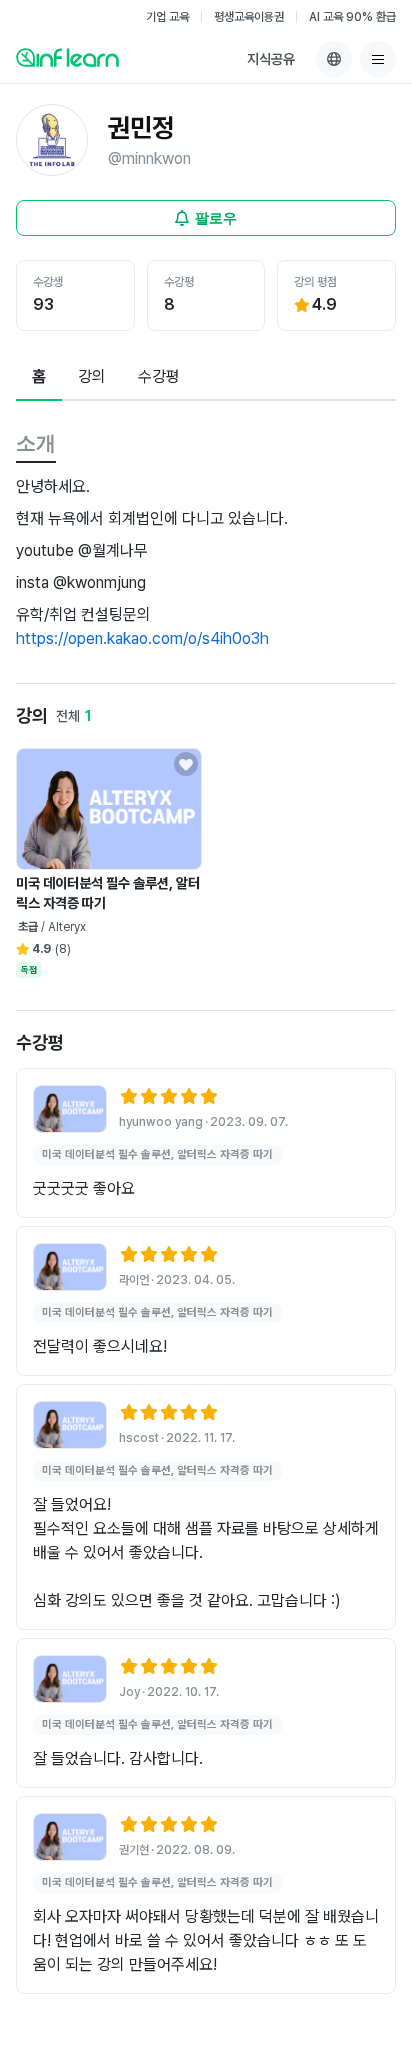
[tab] (39, 378)
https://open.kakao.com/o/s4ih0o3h (142, 638)
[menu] (378, 59)
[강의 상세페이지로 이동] (70, 1109)
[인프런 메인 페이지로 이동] (67, 57)
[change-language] (334, 59)
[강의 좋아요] (186, 764)
